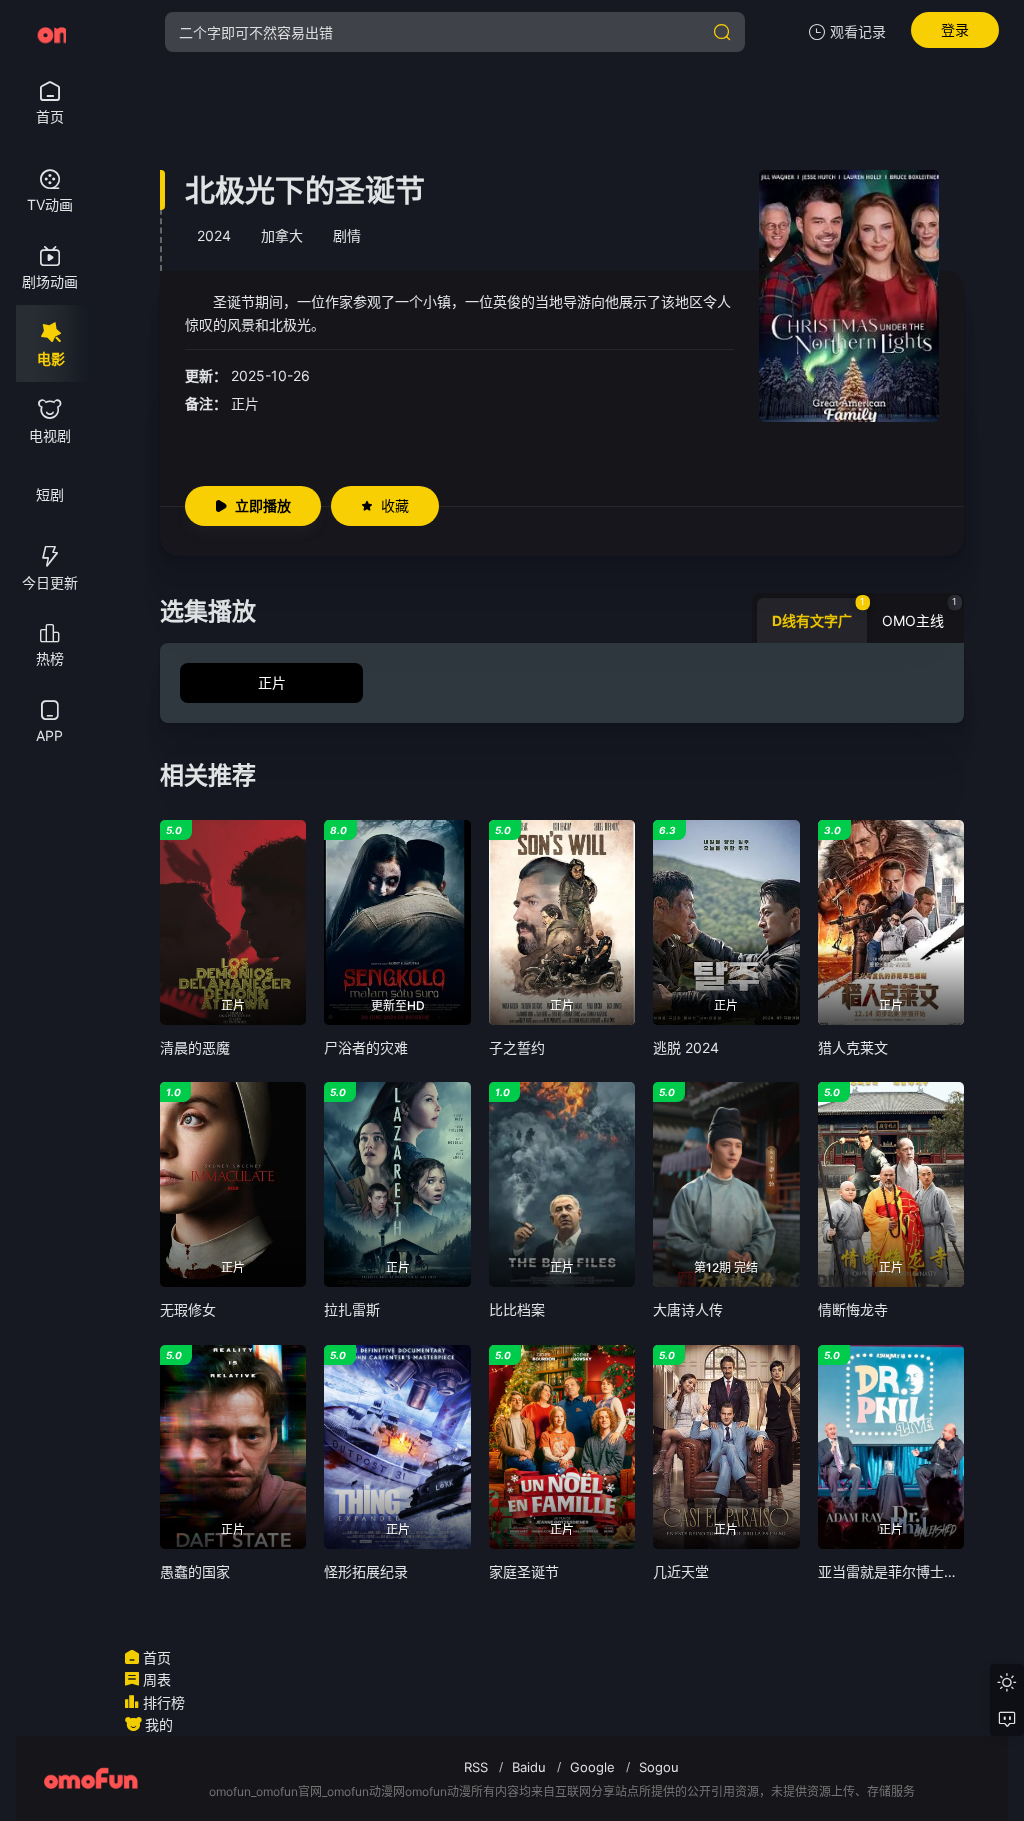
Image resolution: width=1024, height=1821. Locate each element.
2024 (214, 235)
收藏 (395, 505)
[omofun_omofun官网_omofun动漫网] (50, 32)
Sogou (659, 1767)
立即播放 (263, 505)
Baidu (529, 1767)
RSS (476, 1767)
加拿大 (282, 235)
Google (592, 1767)
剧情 (347, 235)
